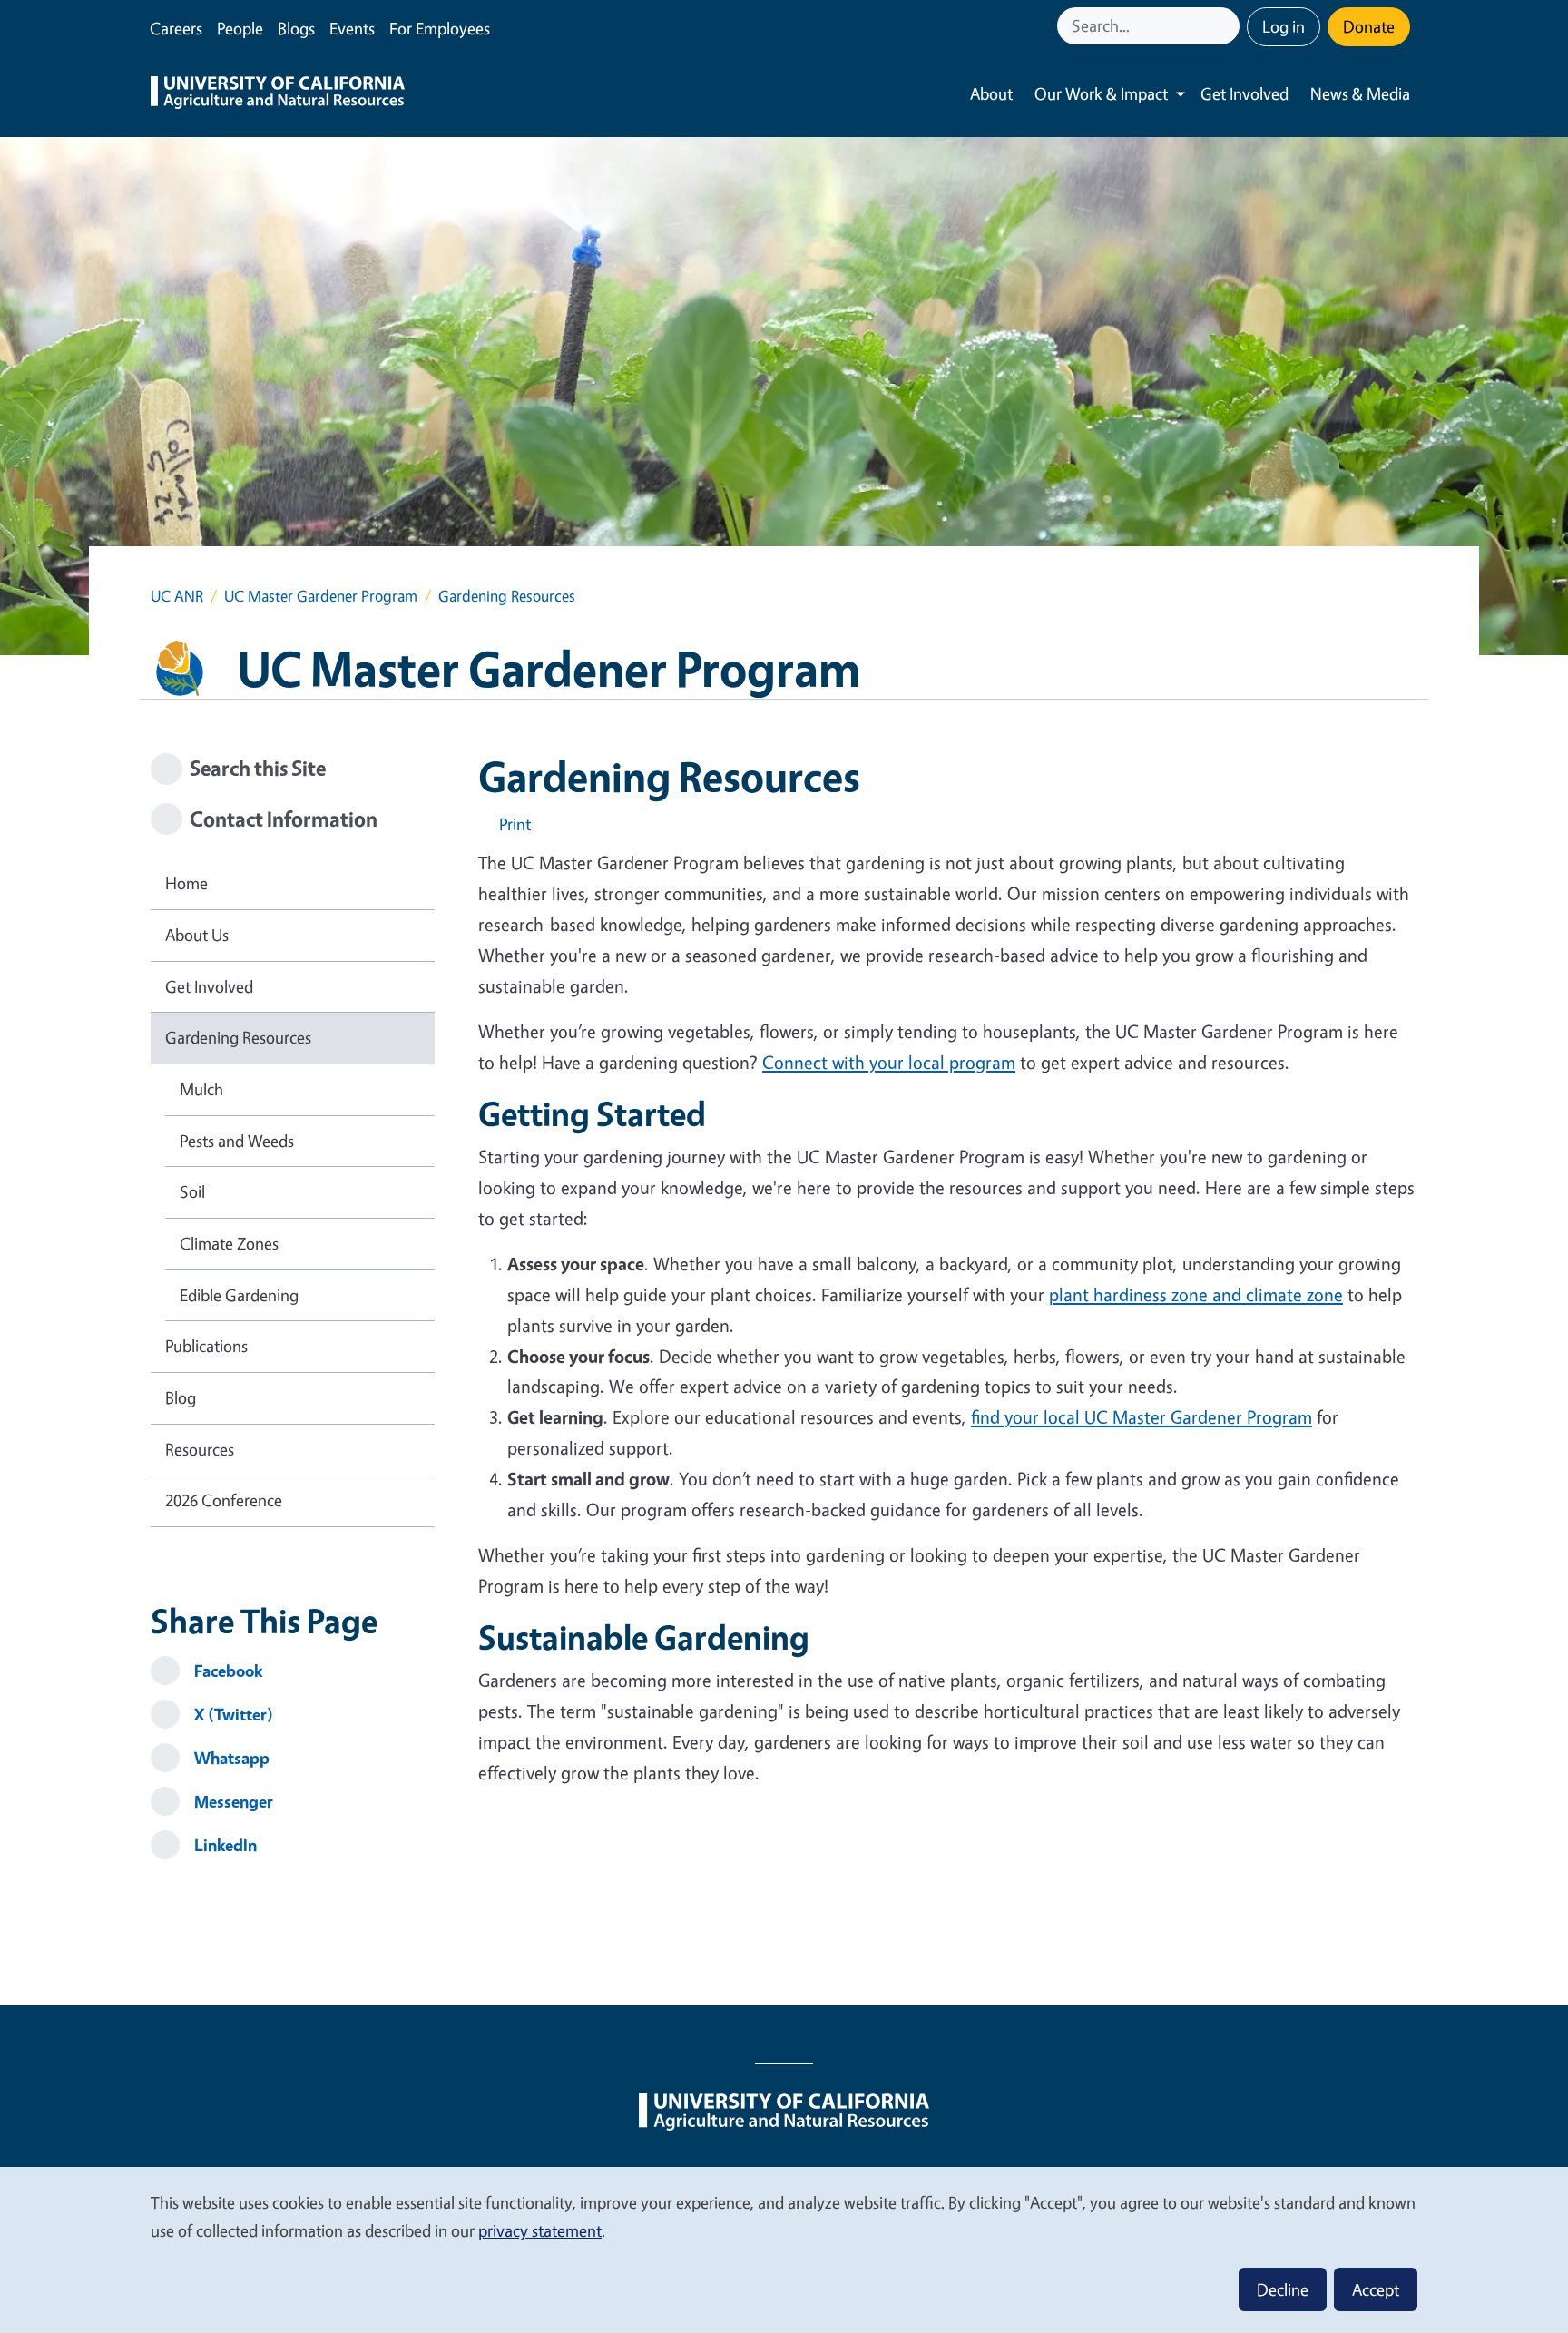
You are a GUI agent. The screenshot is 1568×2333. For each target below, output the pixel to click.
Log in (1284, 26)
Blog (181, 1397)
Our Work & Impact (1101, 93)
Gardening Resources (238, 1037)
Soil (192, 1191)
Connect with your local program (889, 1062)
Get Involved (1245, 93)
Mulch (201, 1089)
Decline (1283, 2289)
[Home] (278, 94)
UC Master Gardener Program (321, 596)
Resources (200, 1449)
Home (186, 883)
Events (352, 28)
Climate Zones (229, 1243)
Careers (176, 28)
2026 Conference (224, 1500)
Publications (206, 1346)
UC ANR (177, 596)
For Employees (440, 28)
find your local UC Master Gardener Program (1142, 1417)
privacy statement (540, 2230)
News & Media (1360, 93)
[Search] (1228, 26)
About (991, 93)
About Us (197, 935)
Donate (1369, 26)
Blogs (296, 28)
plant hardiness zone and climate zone (1196, 1294)
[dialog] (784, 2249)
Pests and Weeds (237, 1141)
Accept (1376, 2289)
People (240, 28)
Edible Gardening (239, 1295)
